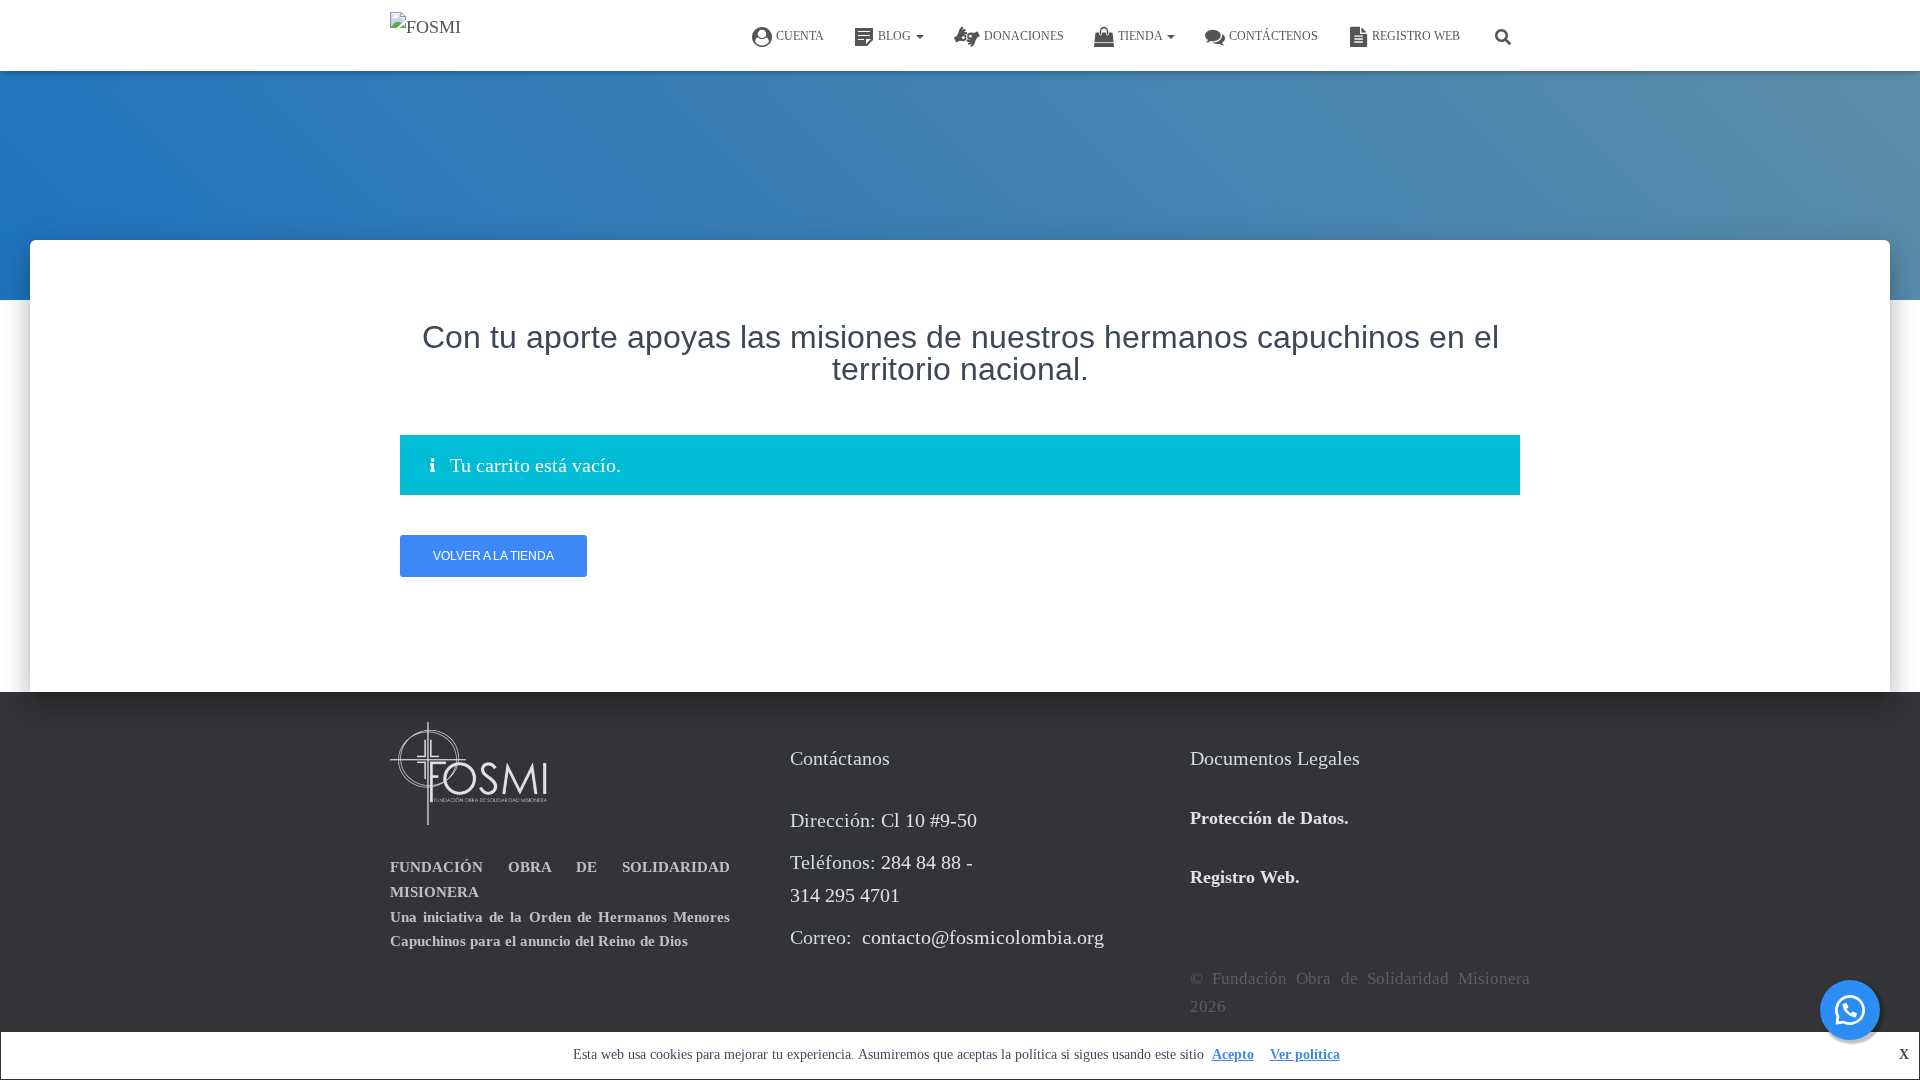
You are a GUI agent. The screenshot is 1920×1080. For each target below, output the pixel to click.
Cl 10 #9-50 (929, 820)
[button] (919, 36)
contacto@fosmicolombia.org (980, 937)
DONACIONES (1024, 36)
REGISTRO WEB (1416, 36)
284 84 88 (921, 862)
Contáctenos (1273, 36)
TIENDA (1141, 36)
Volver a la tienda (493, 556)
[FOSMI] (425, 35)
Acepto (1233, 1054)
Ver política (1305, 1054)
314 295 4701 (845, 895)
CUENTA (800, 36)
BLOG (896, 36)
